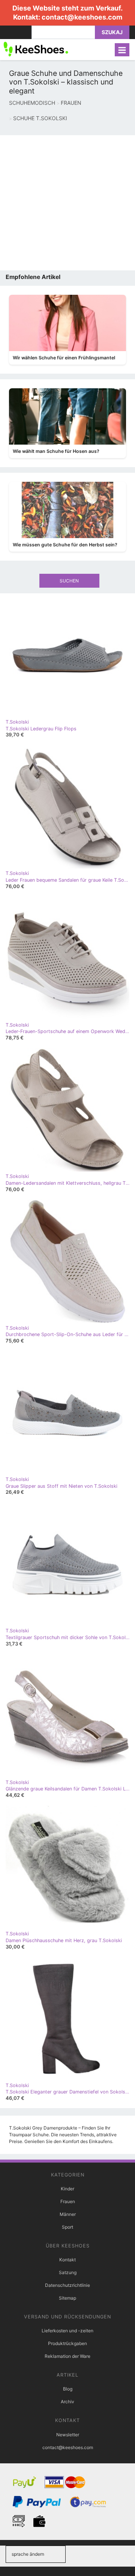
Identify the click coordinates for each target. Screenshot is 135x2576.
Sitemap (67, 2298)
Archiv (67, 2402)
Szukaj (112, 32)
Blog (68, 2389)
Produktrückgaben (67, 2343)
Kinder (67, 2189)
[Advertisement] (67, 203)
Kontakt (67, 2260)
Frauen (68, 2201)
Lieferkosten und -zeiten (67, 2331)
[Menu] (122, 50)
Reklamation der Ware (67, 2356)
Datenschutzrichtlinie (67, 2285)
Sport (67, 2227)
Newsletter (68, 2435)
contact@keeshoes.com (82, 17)
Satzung (68, 2272)
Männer (68, 2214)
